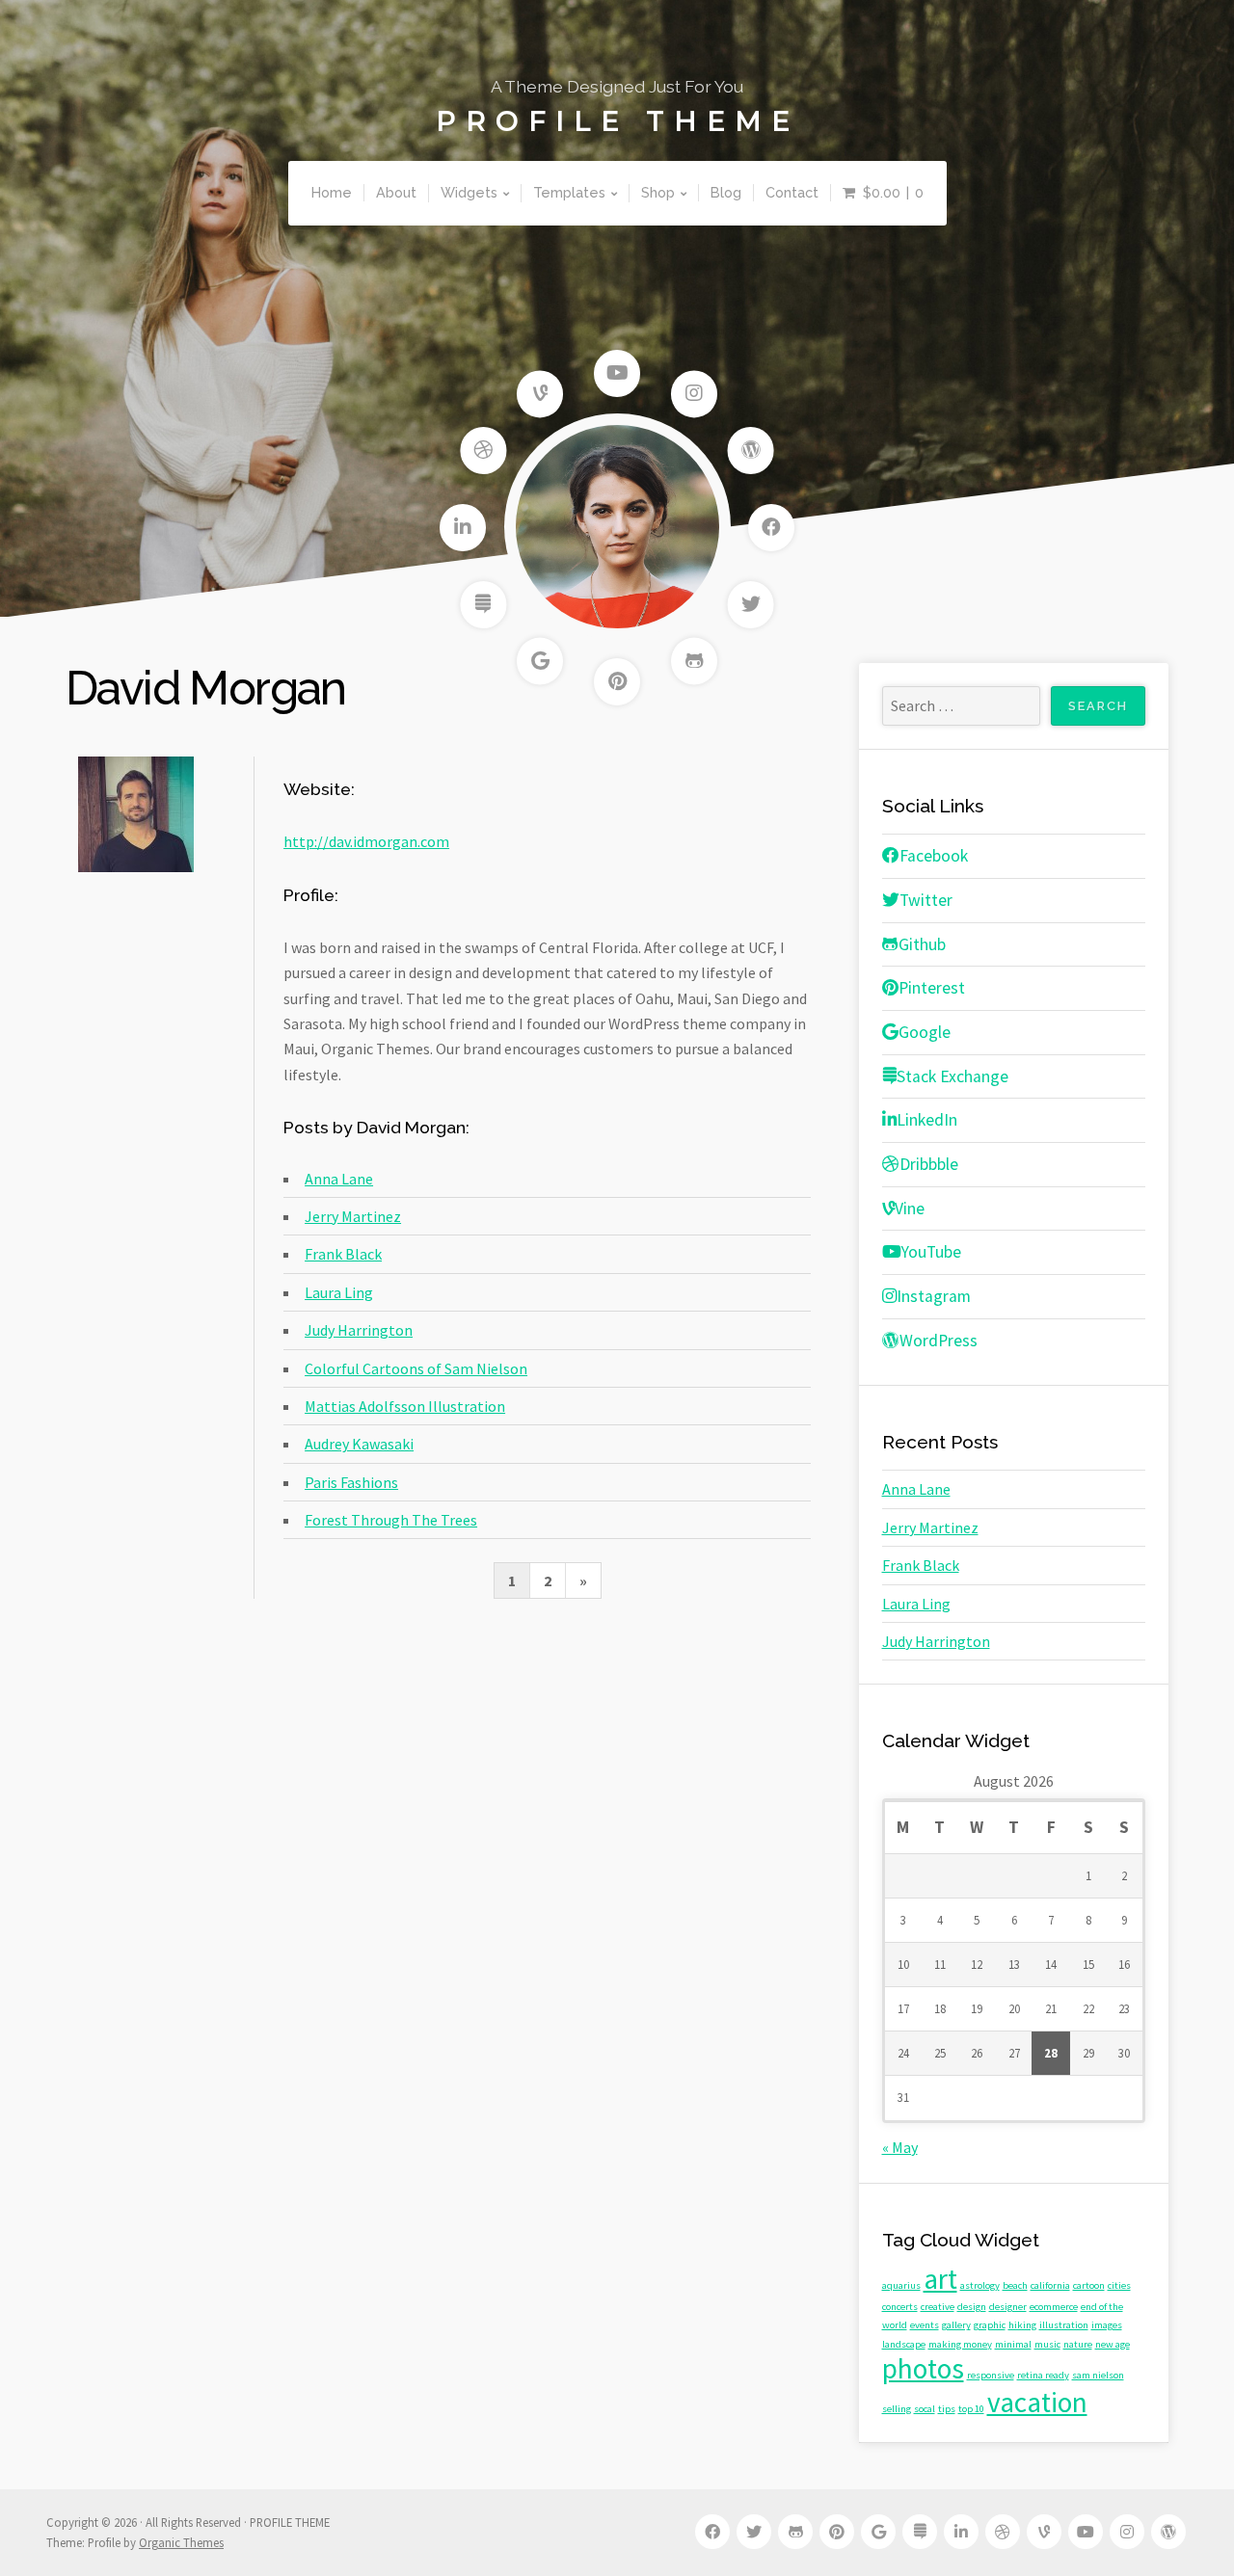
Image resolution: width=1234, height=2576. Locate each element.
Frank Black (343, 1254)
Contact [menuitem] (792, 192)
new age (1113, 2344)
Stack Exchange (952, 1076)
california (1050, 2285)
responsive (991, 2375)
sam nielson (1098, 2375)
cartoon (1089, 2285)
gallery (956, 2325)
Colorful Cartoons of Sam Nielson (416, 1368)
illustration (1064, 2325)
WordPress (939, 1341)
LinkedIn (927, 1120)
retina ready (1043, 2375)
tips (947, 2409)
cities (1119, 2285)
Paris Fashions (351, 1482)
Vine (910, 1208)
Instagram (934, 1296)
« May (900, 2147)
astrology (980, 2285)
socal (925, 2409)
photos (923, 2368)
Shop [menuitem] (658, 192)
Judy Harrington (359, 1330)
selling (897, 2409)
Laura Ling (339, 1292)
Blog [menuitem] (726, 192)
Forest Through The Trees (391, 1520)
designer (1008, 2307)
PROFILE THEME (617, 121)
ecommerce (1054, 2307)
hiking (1022, 2325)
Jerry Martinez (353, 1216)
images (1107, 2325)
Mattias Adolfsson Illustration (405, 1406)
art (940, 2279)
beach (1015, 2285)
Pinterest (932, 988)
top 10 (971, 2409)
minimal (1013, 2344)
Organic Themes (181, 2542)
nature (1078, 2344)
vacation (1037, 2402)
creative (938, 2307)
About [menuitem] (396, 192)
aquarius (901, 2285)
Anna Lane (339, 1179)
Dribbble (929, 1164)
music (1047, 2344)
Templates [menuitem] (569, 192)
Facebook (934, 856)
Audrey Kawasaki (359, 1444)
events (925, 2325)
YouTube (931, 1252)
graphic (990, 2325)
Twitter (926, 900)
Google (925, 1032)
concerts (900, 2307)
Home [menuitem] (332, 192)
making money (960, 2344)
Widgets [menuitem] (469, 192)
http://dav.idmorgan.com (366, 841)
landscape (904, 2344)
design (972, 2307)
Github (922, 944)
